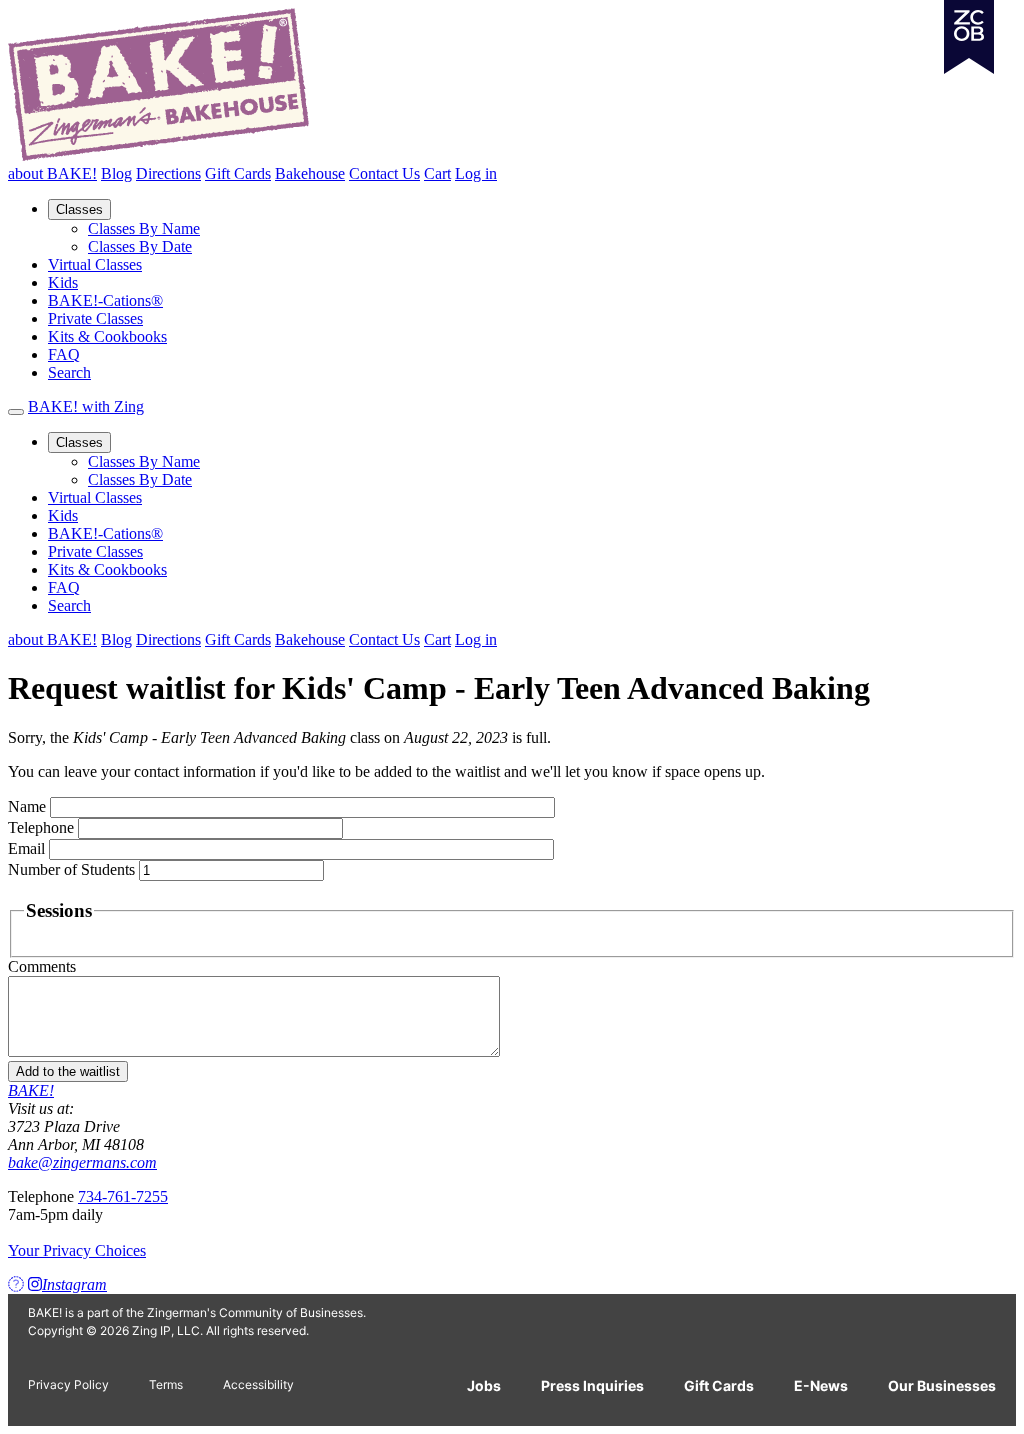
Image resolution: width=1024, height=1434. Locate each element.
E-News (821, 1385)
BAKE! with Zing (86, 406)
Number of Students (71, 869)
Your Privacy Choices (77, 1250)
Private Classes (95, 318)
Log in (476, 173)
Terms (166, 1384)
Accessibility (258, 1384)
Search (69, 372)
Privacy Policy (68, 1384)
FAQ (64, 354)
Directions (168, 173)
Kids (63, 282)
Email (26, 848)
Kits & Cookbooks (107, 336)
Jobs (484, 1385)
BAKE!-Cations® (105, 300)
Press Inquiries (592, 1385)
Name (27, 806)
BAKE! (31, 1090)
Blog (116, 173)
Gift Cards (238, 173)
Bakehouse (310, 173)
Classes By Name (144, 228)
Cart (437, 173)
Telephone (41, 827)
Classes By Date (140, 246)
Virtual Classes (95, 264)
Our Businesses (942, 1385)
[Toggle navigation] (16, 412)
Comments (42, 966)
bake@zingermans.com (82, 1162)
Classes (79, 209)
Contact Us (384, 173)
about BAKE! (52, 173)
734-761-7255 (123, 1196)
